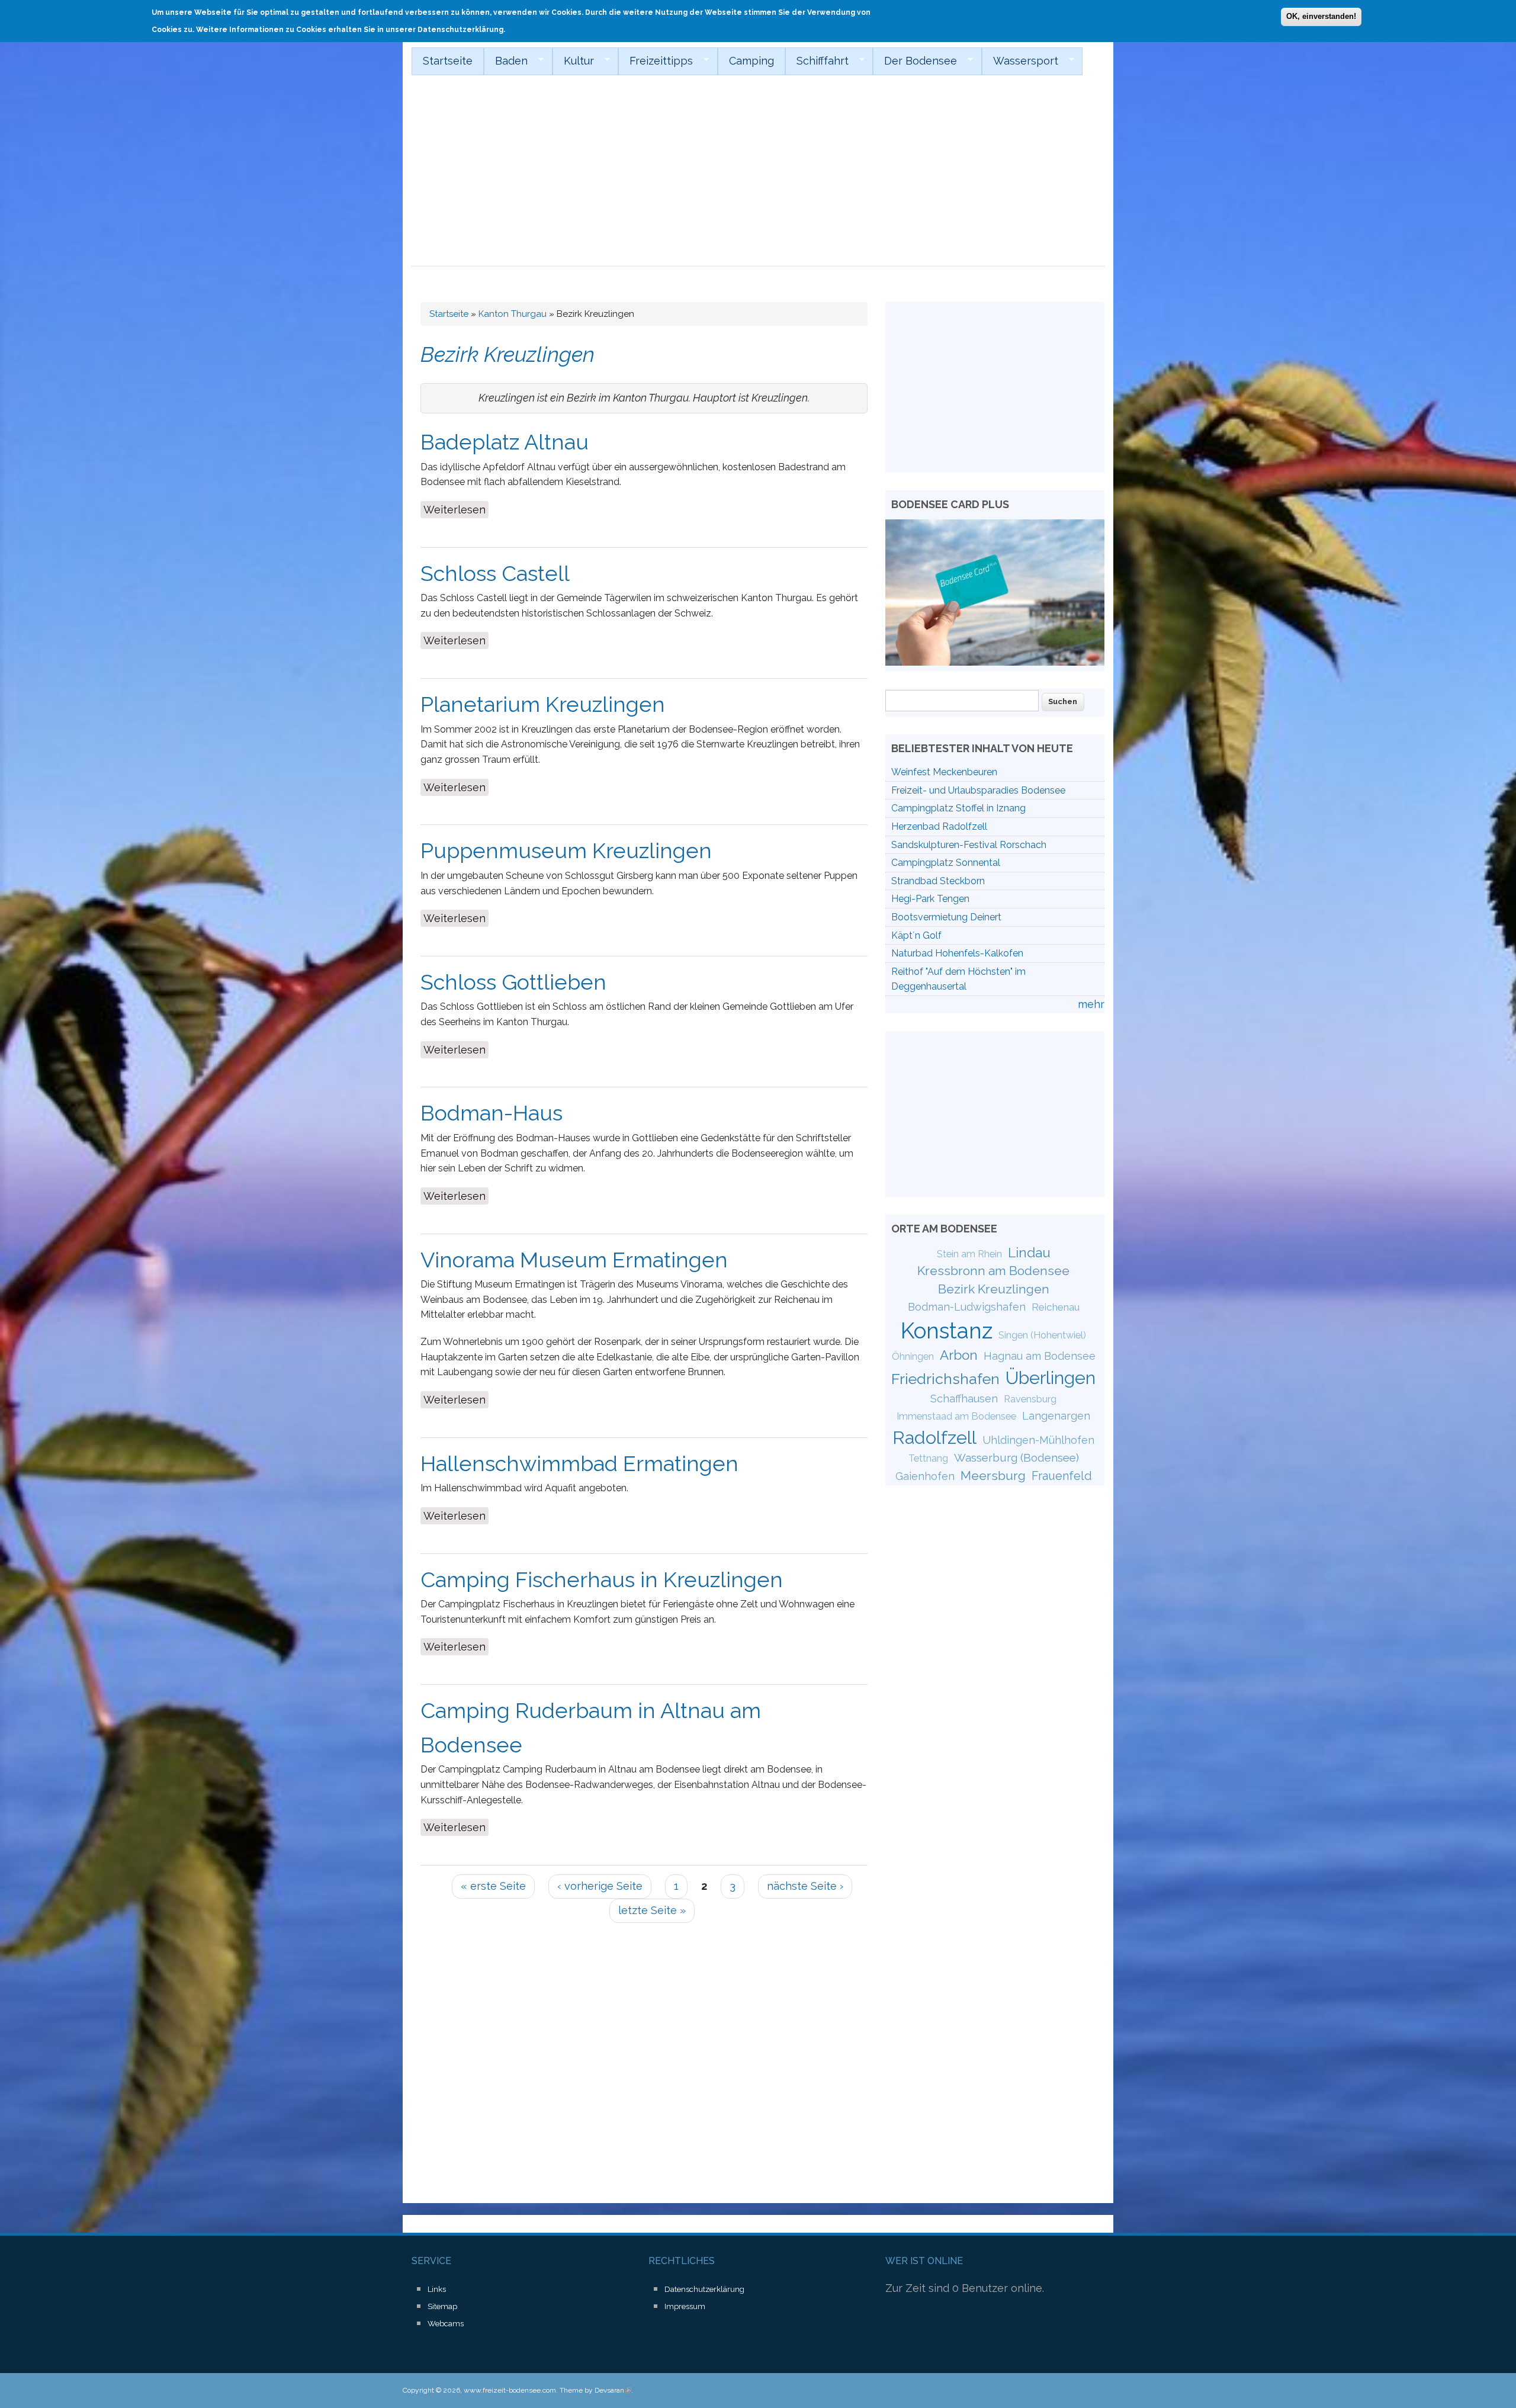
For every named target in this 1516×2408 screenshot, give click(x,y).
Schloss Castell (495, 573)
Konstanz (947, 1331)
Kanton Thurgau (513, 314)
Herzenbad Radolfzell (939, 826)
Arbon (959, 1355)
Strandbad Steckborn (938, 881)
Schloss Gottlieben (513, 982)
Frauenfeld (1062, 1476)
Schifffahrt (817, 61)
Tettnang (928, 1458)
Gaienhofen (925, 1476)
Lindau (1029, 1253)
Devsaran (613, 2390)
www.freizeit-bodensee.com (510, 2390)
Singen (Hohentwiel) (1042, 1335)
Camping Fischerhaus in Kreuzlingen (602, 1579)
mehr (1091, 1004)
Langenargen (1056, 1416)
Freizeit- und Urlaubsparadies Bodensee (978, 790)
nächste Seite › (805, 1886)
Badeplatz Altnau (505, 442)
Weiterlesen (456, 510)
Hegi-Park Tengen (930, 899)
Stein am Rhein (969, 1254)
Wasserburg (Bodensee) (1016, 1457)
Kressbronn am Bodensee (993, 1271)
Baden (506, 61)
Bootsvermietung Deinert (946, 917)
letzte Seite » (652, 1910)
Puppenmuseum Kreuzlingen (566, 850)
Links (437, 2289)
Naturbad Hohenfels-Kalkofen (957, 953)
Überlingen (1051, 1378)
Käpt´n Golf (916, 935)
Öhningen (913, 1356)
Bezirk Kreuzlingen (994, 1289)
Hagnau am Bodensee (1040, 1356)
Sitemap (442, 2306)
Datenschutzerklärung (704, 2289)
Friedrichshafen (945, 1379)
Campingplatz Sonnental (946, 863)
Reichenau (1056, 1307)
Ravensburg (1030, 1399)
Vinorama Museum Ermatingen (574, 1260)
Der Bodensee (915, 61)
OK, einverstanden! (1321, 16)
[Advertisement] (758, 178)
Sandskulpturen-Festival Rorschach (969, 845)
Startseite (448, 61)
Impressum (685, 2306)
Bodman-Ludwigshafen (967, 1307)
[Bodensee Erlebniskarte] (995, 662)
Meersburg (993, 1476)
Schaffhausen (964, 1399)
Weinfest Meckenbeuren (944, 772)
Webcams (446, 2324)
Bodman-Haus (492, 1113)
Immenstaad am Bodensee (956, 1416)
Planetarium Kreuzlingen (543, 704)
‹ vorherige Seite (600, 1886)
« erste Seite (493, 1886)
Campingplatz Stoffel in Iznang (958, 808)
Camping (751, 61)
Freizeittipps (656, 61)
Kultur (573, 61)
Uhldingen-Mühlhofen (1038, 1440)
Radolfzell (934, 1437)
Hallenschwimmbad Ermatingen (579, 1463)
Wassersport (1020, 61)
